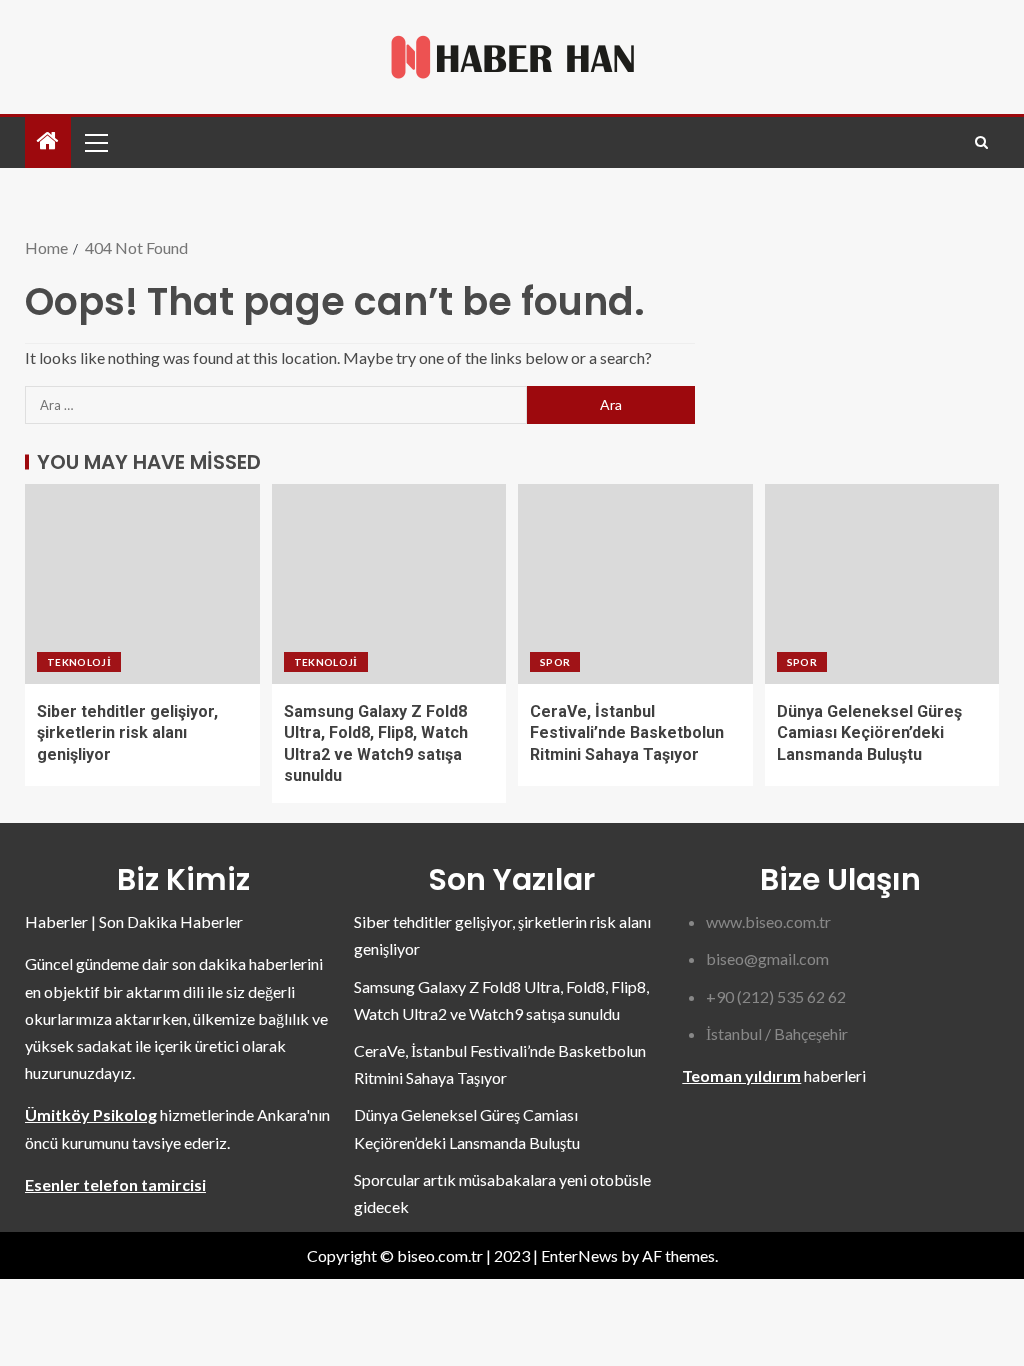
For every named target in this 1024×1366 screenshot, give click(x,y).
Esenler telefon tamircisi (115, 1184)
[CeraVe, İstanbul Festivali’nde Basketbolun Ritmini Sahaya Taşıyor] (635, 584)
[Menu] (95, 142)
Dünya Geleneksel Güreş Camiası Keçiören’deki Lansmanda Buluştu (869, 733)
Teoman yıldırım (741, 1075)
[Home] (48, 141)
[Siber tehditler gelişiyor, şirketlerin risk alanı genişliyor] (142, 584)
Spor (555, 662)
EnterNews (579, 1255)
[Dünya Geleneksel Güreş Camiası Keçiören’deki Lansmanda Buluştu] (882, 584)
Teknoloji (79, 662)
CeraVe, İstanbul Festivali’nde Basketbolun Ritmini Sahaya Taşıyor (627, 733)
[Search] (981, 142)
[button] (95, 142)
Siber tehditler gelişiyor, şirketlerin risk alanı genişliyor (127, 733)
